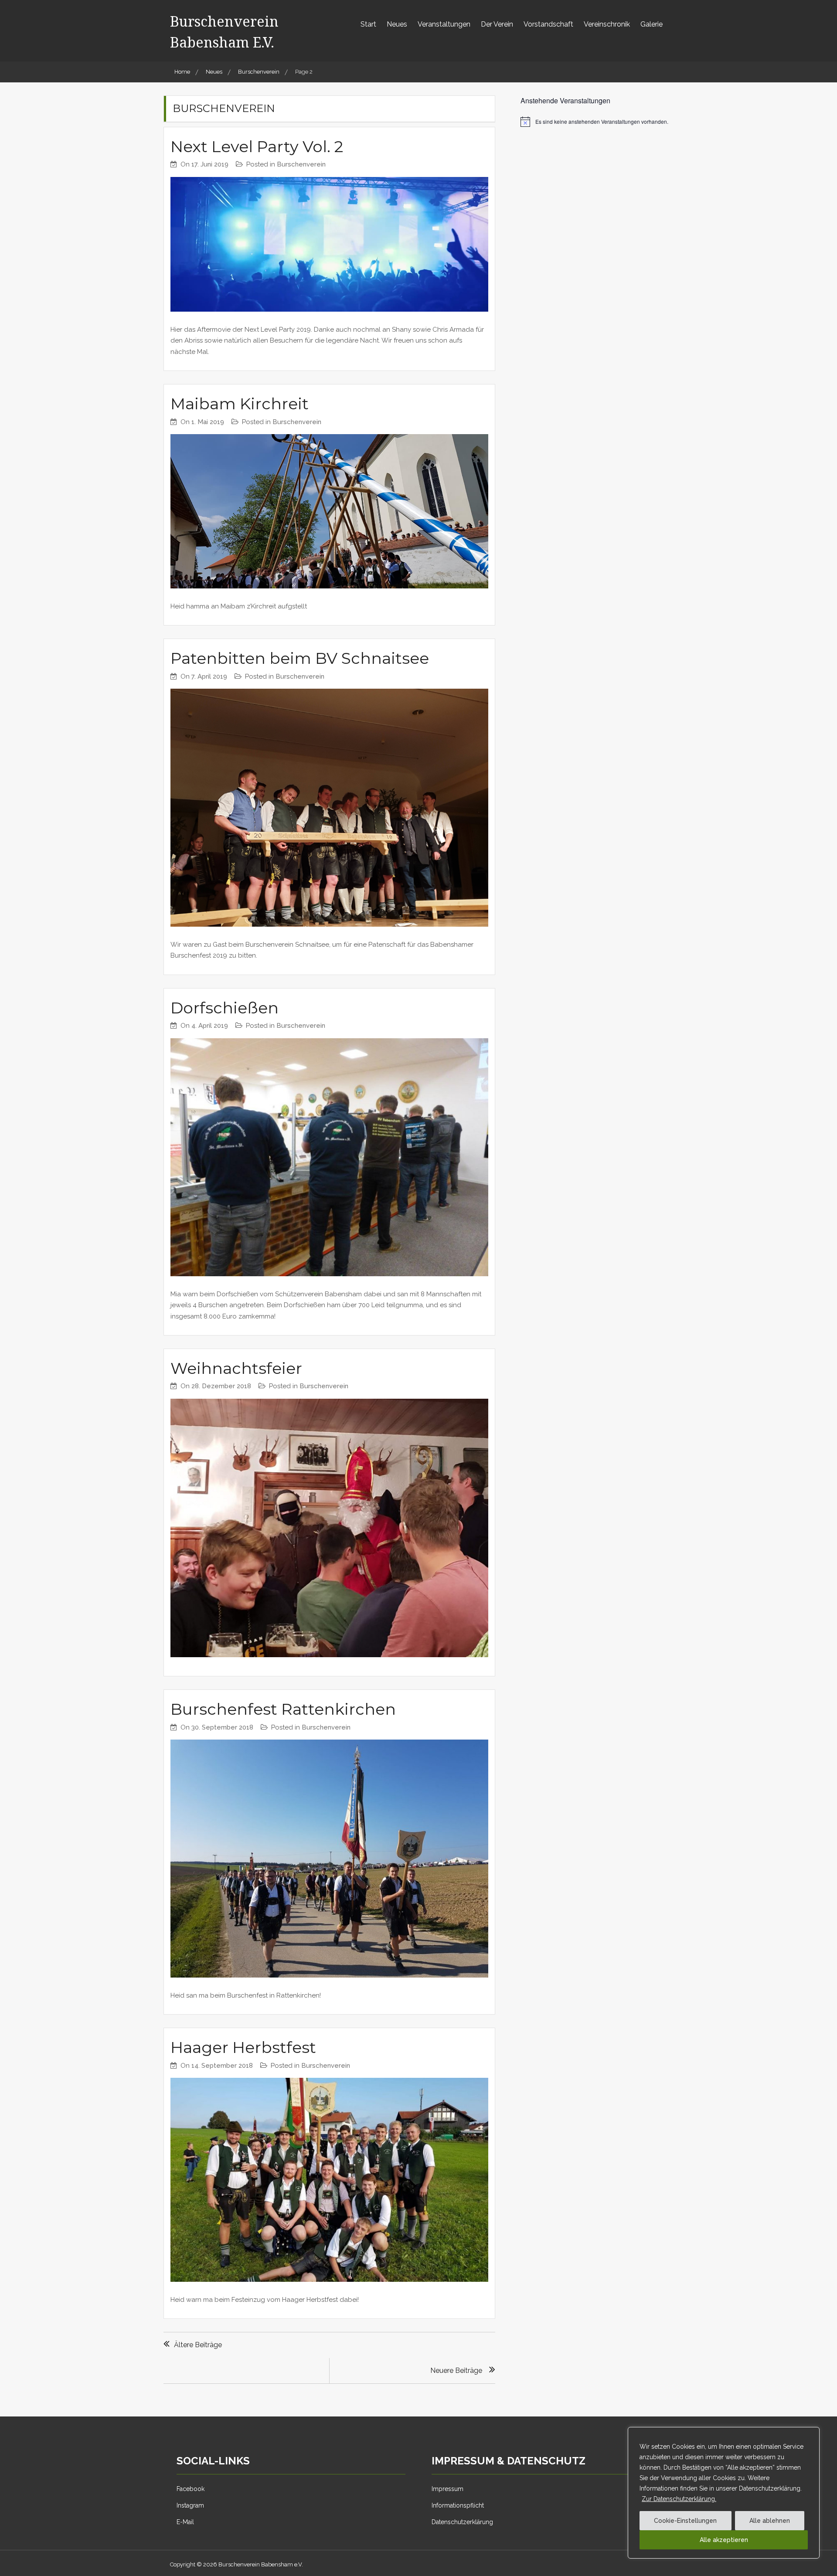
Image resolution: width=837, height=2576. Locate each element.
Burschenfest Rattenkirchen (283, 1709)
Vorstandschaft (548, 24)
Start (368, 24)
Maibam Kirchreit (240, 404)
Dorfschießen (225, 1008)
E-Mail (185, 2522)
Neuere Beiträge (456, 2370)
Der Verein (497, 24)
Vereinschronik (607, 24)
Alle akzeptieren (724, 2540)
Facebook (191, 2489)
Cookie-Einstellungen (685, 2521)
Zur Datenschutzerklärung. (679, 2499)
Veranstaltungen (444, 24)
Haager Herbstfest (243, 2047)
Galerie (652, 24)
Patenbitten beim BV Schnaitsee (300, 658)
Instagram (190, 2505)
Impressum (447, 2489)
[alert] (597, 122)
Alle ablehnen (770, 2521)
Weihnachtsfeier (236, 1368)
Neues (397, 24)
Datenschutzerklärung (462, 2522)
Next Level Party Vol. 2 (257, 146)
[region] (724, 2493)
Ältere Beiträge (198, 2345)
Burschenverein (301, 164)
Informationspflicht (458, 2505)
